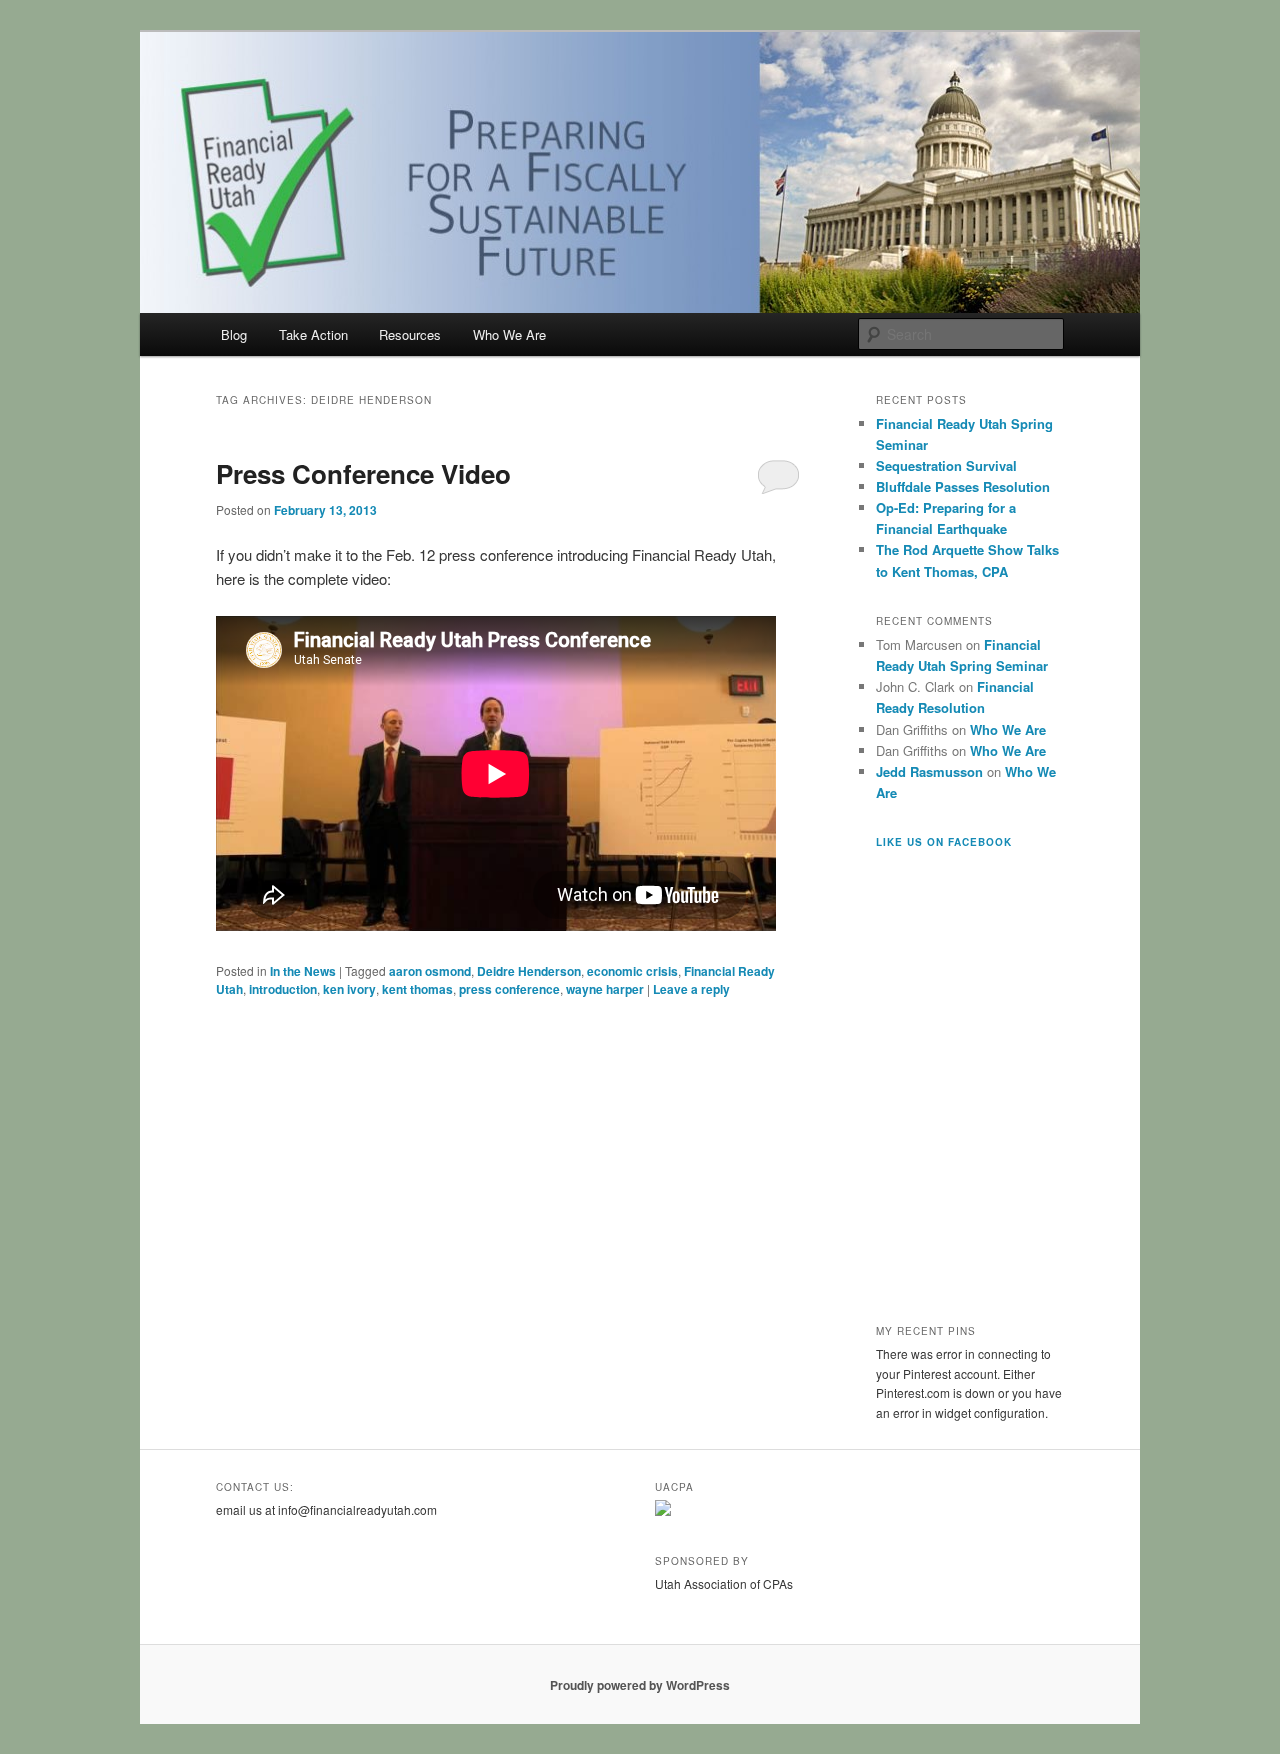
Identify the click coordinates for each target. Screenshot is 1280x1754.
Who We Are (509, 334)
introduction (283, 989)
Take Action (313, 334)
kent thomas (417, 989)
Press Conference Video (363, 473)
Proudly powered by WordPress (640, 1685)
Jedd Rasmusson (929, 771)
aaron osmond (430, 971)
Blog (234, 334)
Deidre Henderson (529, 971)
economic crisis (632, 971)
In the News (303, 971)
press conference (509, 989)
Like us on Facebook (944, 842)
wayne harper (605, 989)
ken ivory (349, 989)
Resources (410, 334)
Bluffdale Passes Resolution (963, 486)
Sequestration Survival (946, 465)
